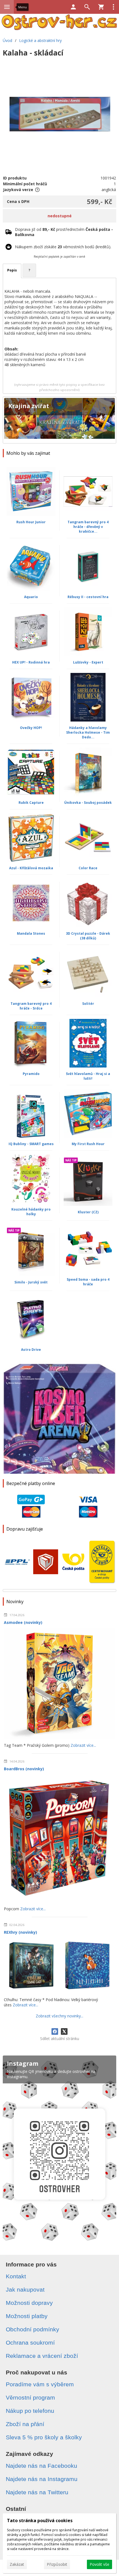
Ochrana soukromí (30, 2343)
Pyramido (31, 1074)
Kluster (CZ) (88, 1212)
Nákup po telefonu (30, 2411)
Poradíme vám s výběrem (40, 2384)
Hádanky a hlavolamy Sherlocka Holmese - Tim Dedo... (88, 732)
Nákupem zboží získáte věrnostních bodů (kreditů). (63, 247)
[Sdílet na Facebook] (55, 2031)
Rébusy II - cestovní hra (88, 597)
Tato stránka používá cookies (40, 2520)
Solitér (88, 1004)
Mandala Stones (31, 933)
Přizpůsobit (57, 2564)
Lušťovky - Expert (88, 662)
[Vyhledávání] (87, 7)
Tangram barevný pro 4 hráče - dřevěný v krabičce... (88, 527)
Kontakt (16, 2276)
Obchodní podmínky (33, 2329)
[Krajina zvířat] (59, 420)
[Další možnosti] (113, 7)
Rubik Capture (31, 803)
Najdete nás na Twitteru (37, 2492)
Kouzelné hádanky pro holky (31, 1212)
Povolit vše (99, 2564)
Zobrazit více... (83, 1745)
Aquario (31, 597)
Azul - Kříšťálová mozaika (31, 868)
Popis (12, 270)
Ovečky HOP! (31, 728)
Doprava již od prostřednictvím (64, 232)
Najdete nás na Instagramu (42, 2479)
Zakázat (17, 2564)
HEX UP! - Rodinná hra (31, 662)
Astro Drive (31, 1350)
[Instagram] (59, 2150)
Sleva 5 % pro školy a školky (44, 2437)
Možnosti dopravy (29, 2303)
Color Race (88, 868)
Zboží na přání (25, 2424)
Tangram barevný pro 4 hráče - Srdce (31, 1006)
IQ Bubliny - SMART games (31, 1144)
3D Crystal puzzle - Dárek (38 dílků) (88, 936)
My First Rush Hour (88, 1144)
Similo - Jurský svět (31, 1282)
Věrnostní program (30, 2397)
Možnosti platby (27, 2316)
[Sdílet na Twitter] (64, 2031)
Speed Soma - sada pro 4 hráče (88, 1282)
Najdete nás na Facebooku (42, 2466)
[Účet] (73, 7)
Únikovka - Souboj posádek (88, 803)
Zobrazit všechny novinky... (59, 2016)
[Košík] (101, 7)
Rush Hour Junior (31, 522)
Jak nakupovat (25, 2290)
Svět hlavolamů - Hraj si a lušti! (88, 1076)
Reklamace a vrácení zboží (42, 2356)
